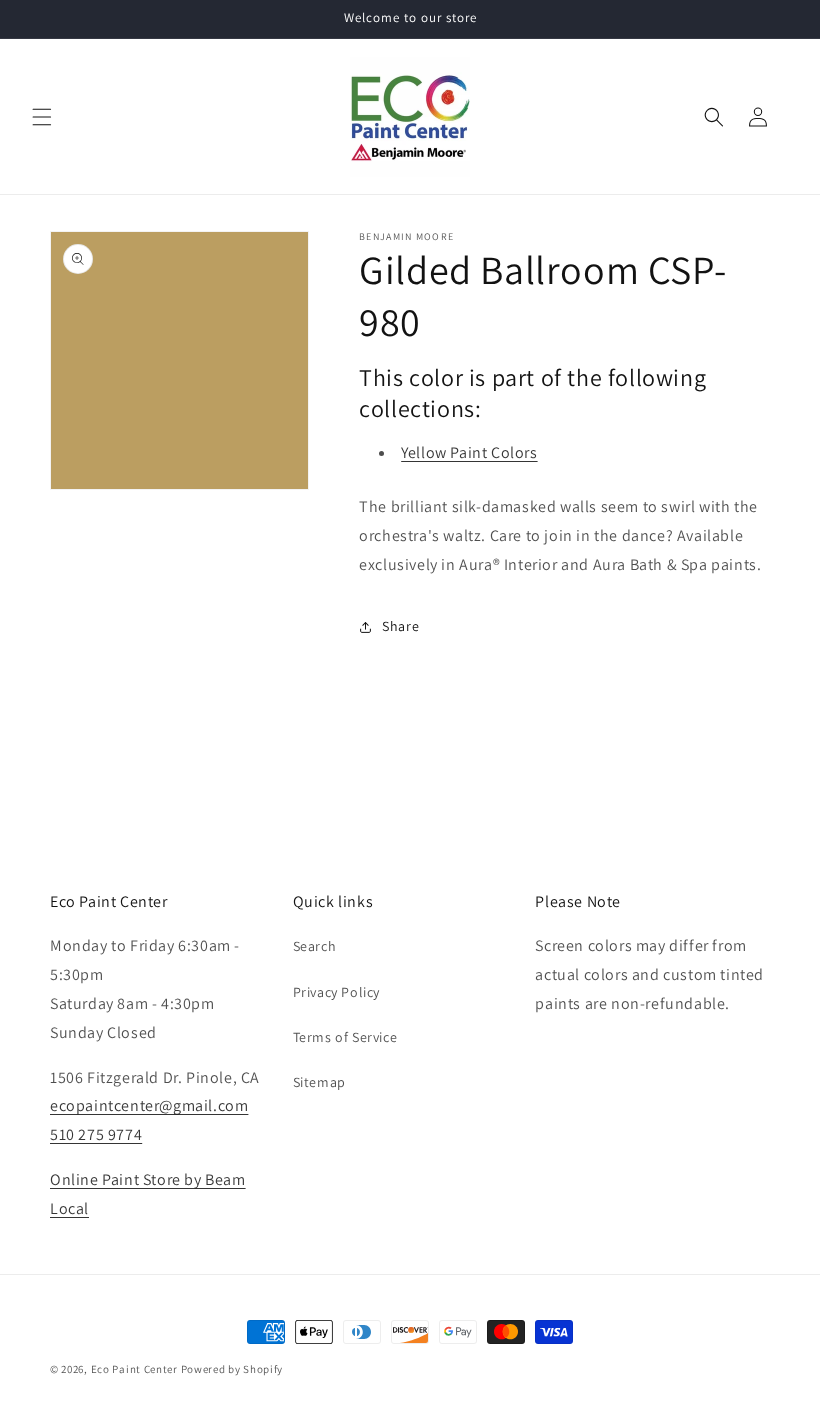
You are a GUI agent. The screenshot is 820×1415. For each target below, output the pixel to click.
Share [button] (400, 626)
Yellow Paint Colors (469, 452)
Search (315, 946)
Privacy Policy (336, 992)
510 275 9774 (96, 1134)
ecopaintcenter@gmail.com (149, 1105)
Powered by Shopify (232, 1369)
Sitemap (319, 1082)
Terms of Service (345, 1037)
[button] (42, 117)
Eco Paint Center (134, 1369)
